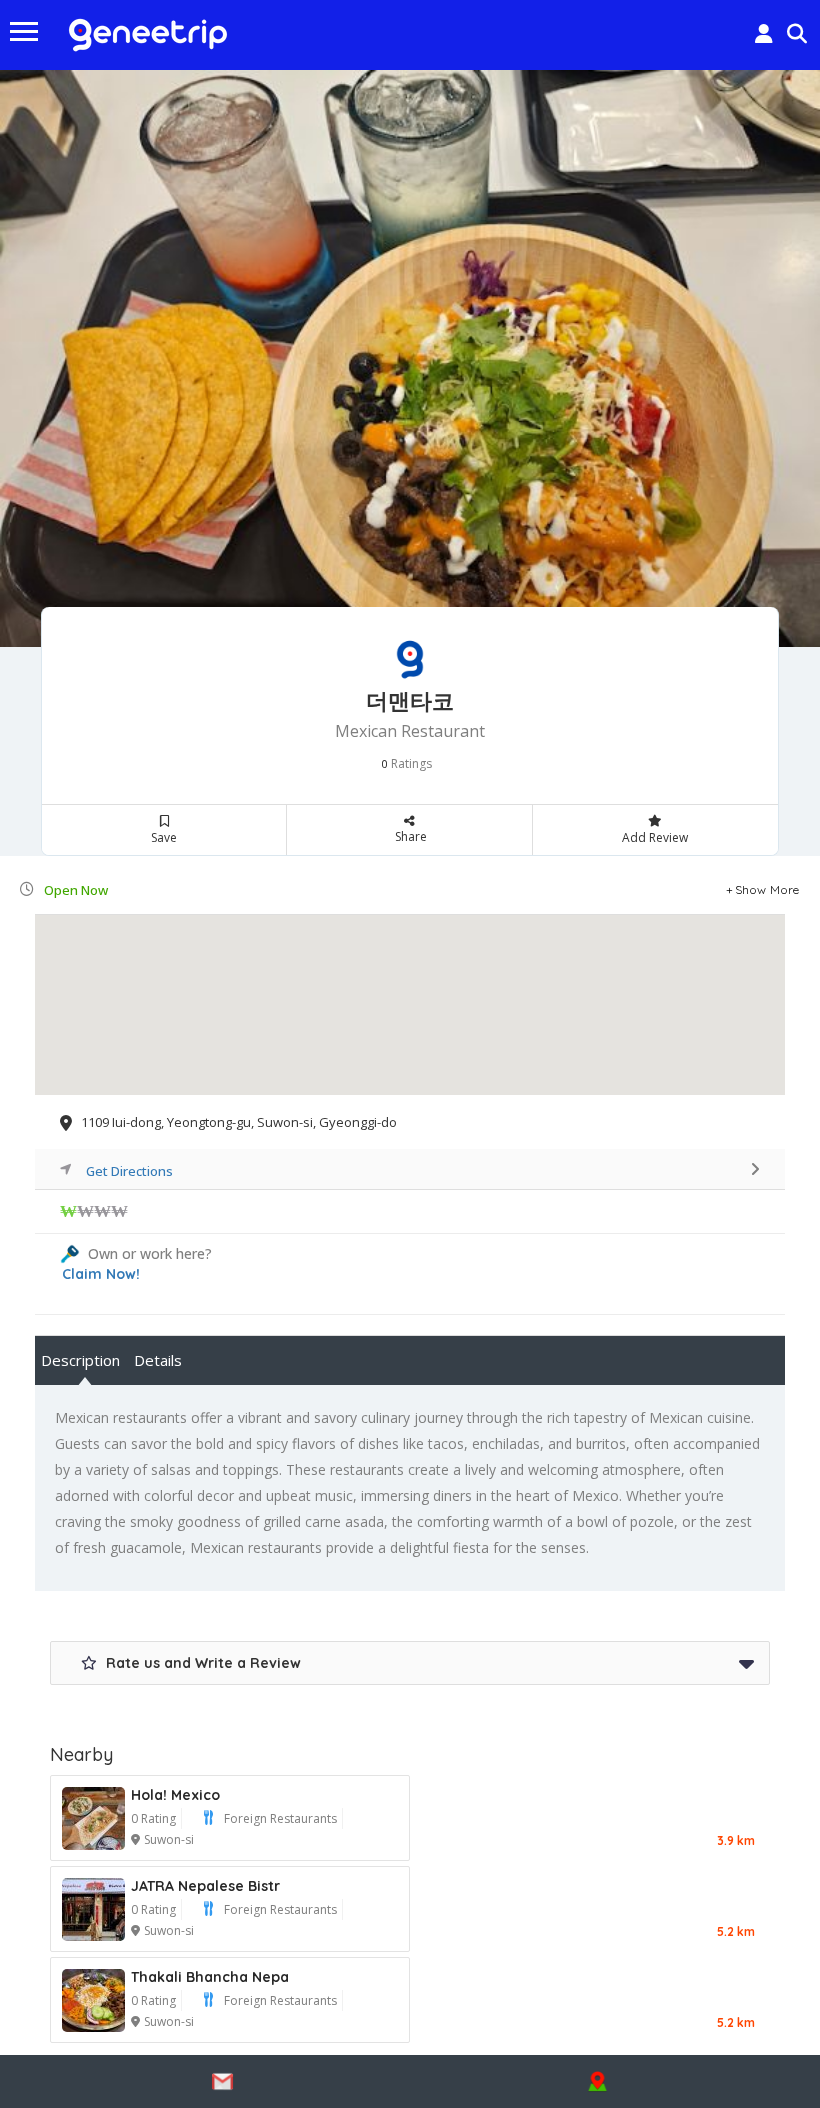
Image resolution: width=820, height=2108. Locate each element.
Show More (767, 889)
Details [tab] (158, 1360)
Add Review (655, 837)
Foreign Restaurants (280, 1818)
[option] (410, 358)
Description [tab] (80, 1360)
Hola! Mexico (175, 1795)
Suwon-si (169, 1839)
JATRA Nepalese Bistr (205, 1886)
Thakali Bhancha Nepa (210, 1977)
